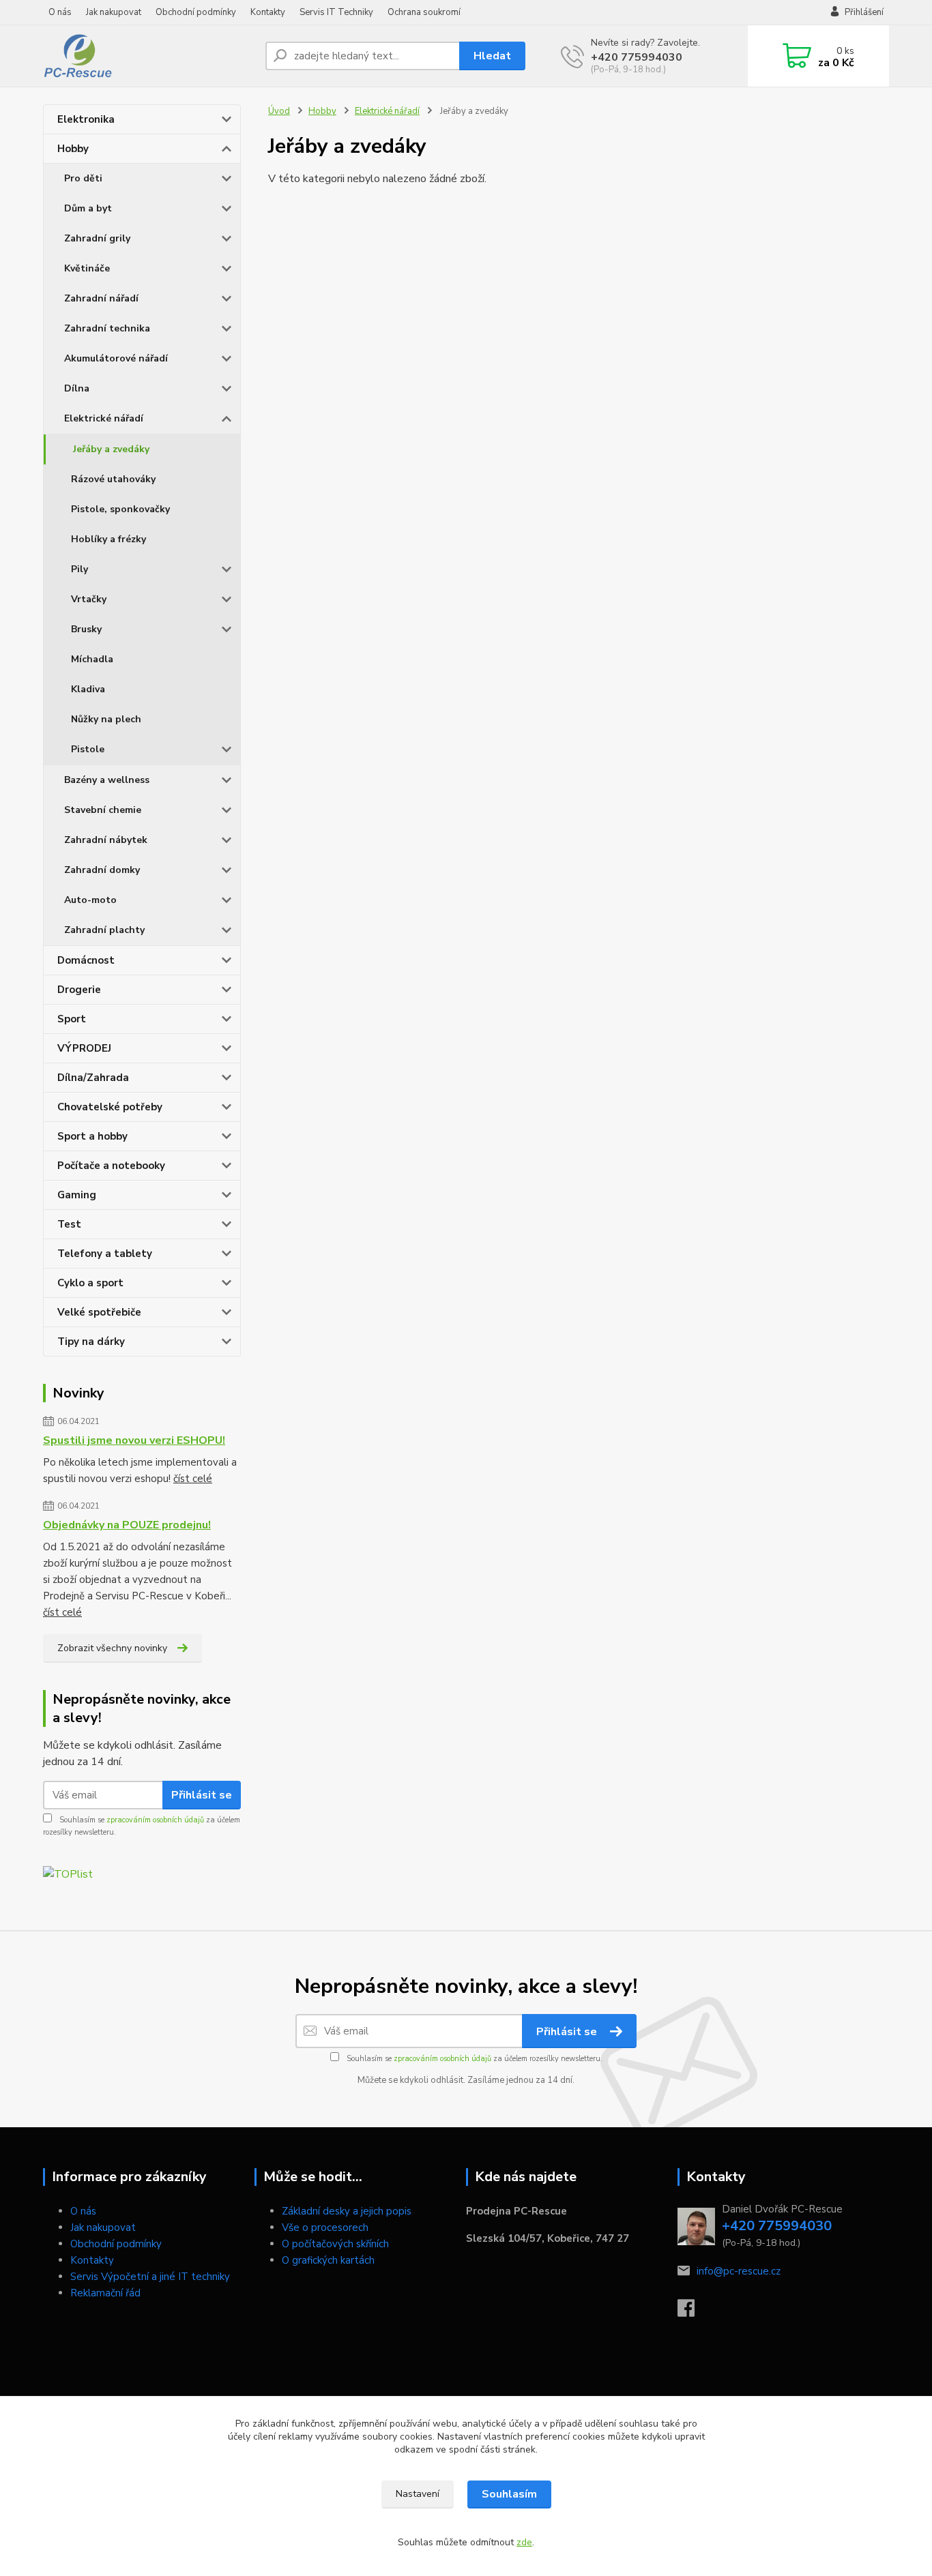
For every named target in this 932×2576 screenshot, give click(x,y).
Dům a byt (88, 208)
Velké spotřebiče (99, 1312)
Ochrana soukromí (424, 12)
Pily (79, 569)
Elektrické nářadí (104, 418)
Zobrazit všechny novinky (112, 1648)
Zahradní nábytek (106, 840)
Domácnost (86, 960)
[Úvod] (149, 56)
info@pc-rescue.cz (739, 2271)
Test (69, 1224)
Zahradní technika (107, 328)
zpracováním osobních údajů (155, 1820)
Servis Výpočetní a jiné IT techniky (150, 2277)
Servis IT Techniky (336, 12)
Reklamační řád (105, 2293)
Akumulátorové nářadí (116, 358)
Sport (72, 1019)
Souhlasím (509, 2494)
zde (524, 2542)
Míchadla (92, 659)
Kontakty (268, 12)
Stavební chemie (103, 810)
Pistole (88, 749)
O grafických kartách (328, 2260)
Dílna (77, 388)
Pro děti (83, 178)
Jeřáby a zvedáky (111, 449)
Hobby (73, 149)
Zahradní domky (102, 870)
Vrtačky (89, 599)
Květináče (87, 268)
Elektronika (86, 119)
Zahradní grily (97, 238)
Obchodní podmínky (196, 12)
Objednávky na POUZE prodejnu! (127, 1525)
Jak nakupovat (114, 12)
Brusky (86, 629)
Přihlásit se (202, 1795)
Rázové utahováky (113, 479)
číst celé (193, 1479)
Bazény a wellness (107, 780)
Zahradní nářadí (101, 298)
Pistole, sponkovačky (120, 509)
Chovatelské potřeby (110, 1107)
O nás (60, 12)
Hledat (492, 56)
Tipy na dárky (91, 1342)
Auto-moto (90, 900)
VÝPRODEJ (84, 1048)
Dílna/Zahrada (93, 1078)
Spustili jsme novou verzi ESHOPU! (134, 1440)
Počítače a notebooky (111, 1166)
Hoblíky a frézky (108, 539)
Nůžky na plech (106, 719)
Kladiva (88, 689)
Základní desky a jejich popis (347, 2211)
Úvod (279, 111)
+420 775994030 (637, 57)
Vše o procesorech (325, 2227)
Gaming (77, 1195)
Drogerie (79, 990)
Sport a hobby (92, 1136)
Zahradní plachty (104, 930)
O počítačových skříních (335, 2244)
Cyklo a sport (90, 1283)
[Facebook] (693, 2312)
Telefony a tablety (105, 1254)
